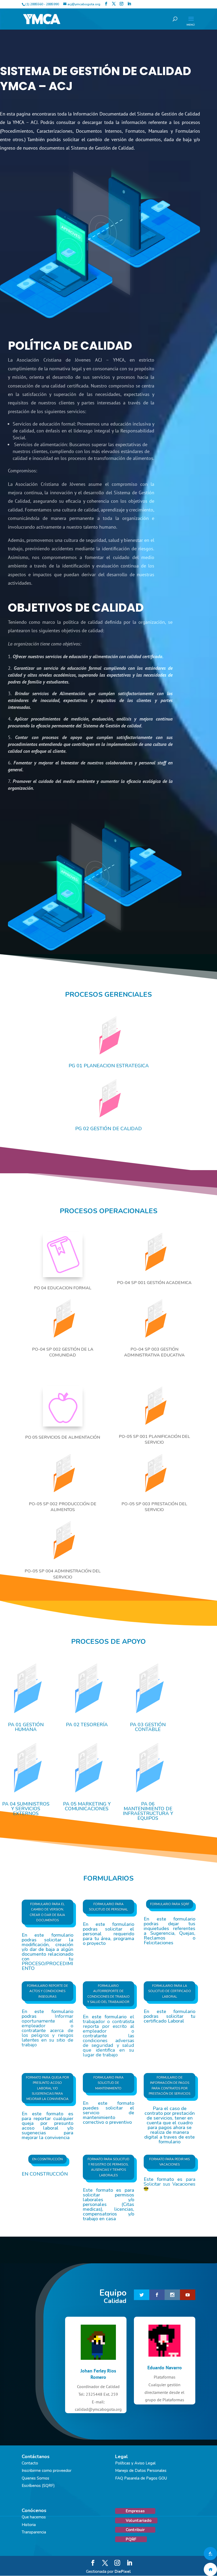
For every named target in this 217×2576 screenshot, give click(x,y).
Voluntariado (139, 2520)
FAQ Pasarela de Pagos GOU (141, 2478)
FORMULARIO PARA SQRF (170, 1904)
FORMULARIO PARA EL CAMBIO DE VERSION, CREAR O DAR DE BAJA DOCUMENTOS (47, 1912)
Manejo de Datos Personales (141, 2471)
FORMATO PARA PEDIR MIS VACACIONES (169, 2162)
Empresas (135, 2511)
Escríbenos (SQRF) (38, 2486)
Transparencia (34, 2532)
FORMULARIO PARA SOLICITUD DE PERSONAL (108, 1907)
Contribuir (135, 2530)
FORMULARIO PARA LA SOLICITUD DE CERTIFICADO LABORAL (170, 1991)
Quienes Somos (35, 2478)
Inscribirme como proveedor (47, 2471)
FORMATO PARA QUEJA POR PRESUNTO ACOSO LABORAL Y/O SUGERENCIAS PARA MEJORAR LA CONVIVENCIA (48, 2088)
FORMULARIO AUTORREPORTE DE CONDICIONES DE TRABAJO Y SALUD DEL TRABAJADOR (108, 1994)
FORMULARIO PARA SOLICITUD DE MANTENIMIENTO (108, 2083)
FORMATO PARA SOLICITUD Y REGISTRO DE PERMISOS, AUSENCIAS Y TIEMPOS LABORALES (108, 2167)
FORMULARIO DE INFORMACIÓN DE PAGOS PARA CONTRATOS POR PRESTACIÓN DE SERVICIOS (169, 2086)
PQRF (131, 2539)
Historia (29, 2525)
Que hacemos (34, 2517)
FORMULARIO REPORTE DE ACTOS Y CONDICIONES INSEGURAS (48, 1991)
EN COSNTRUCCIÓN (48, 2159)
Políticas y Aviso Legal (135, 2463)
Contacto (30, 2463)
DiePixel (123, 2572)
